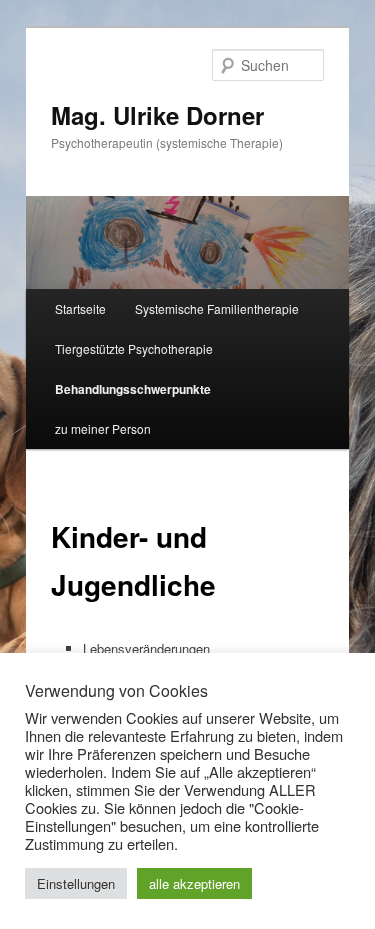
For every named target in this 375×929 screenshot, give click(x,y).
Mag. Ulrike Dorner (157, 115)
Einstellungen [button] (76, 883)
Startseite (80, 308)
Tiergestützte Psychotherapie (134, 348)
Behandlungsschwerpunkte (133, 389)
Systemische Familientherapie (217, 308)
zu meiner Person (103, 428)
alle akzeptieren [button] (194, 883)
